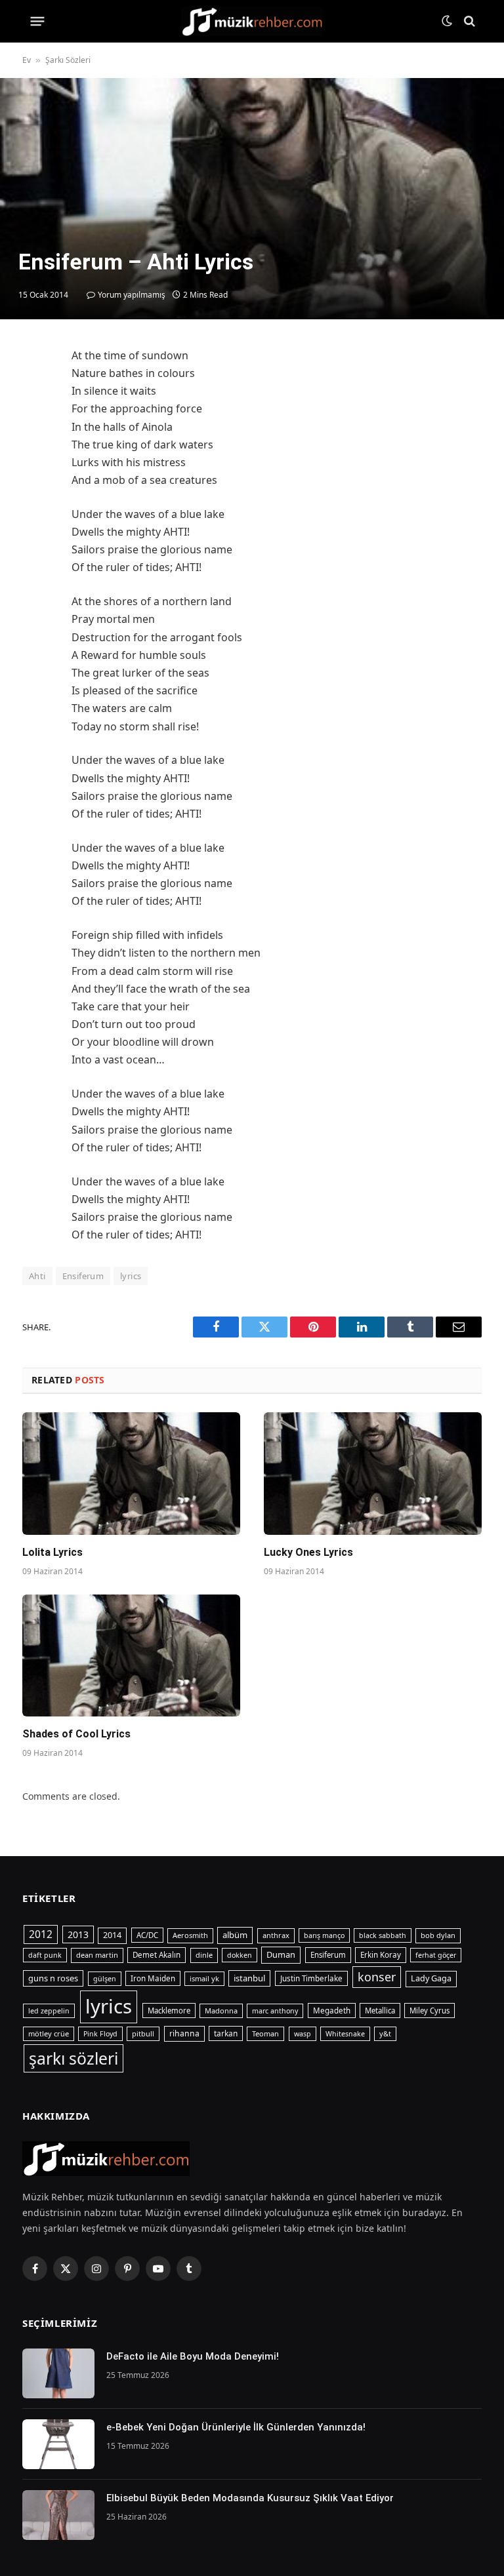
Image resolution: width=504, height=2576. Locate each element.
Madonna (221, 2011)
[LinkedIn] (35, 450)
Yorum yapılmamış (132, 295)
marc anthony (275, 2011)
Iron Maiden (153, 1978)
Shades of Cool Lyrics (76, 1734)
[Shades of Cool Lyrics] (131, 1656)
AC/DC (147, 1935)
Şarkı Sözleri (68, 60)
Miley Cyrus (430, 2011)
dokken (240, 1955)
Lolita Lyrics (52, 1552)
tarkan (226, 2033)
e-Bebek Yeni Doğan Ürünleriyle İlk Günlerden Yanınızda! (236, 2427)
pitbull (143, 2033)
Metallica (380, 2011)
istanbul (249, 1978)
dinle (204, 1955)
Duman (281, 1954)
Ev (27, 60)
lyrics (131, 1276)
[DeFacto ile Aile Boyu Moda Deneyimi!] (58, 2373)
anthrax (276, 1935)
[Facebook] (35, 389)
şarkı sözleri (73, 2058)
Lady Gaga (431, 1978)
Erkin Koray (381, 1955)
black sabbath (383, 1935)
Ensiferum (83, 1276)
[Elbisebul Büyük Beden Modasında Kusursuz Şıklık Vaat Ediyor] (58, 2515)
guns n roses (53, 1978)
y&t (385, 2033)
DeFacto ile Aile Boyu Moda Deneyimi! (193, 2356)
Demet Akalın (157, 1955)
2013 (78, 1934)
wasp (303, 2034)
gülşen (105, 1979)
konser (377, 1977)
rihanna (184, 2033)
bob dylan (438, 1935)
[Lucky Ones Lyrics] (373, 1474)
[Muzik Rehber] (252, 21)
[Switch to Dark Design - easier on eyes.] (447, 21)
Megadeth (332, 2011)
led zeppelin (49, 2011)
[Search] (468, 21)
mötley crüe (49, 2033)
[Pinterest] (35, 480)
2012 (41, 1934)
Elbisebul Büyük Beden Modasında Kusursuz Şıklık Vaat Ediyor (250, 2498)
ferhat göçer (436, 1955)
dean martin (97, 1955)
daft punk (45, 1955)
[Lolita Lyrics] (131, 1474)
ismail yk (204, 1978)
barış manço (324, 1935)
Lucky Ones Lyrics (308, 1552)
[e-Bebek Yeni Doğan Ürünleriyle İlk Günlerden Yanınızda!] (58, 2444)
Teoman (265, 2033)
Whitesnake (345, 2034)
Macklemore (169, 2011)
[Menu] (38, 21)
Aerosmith (190, 1935)
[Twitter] (35, 420)
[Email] (35, 510)
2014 (112, 1935)
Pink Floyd (100, 2034)
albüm (235, 1935)
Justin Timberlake (311, 1978)
